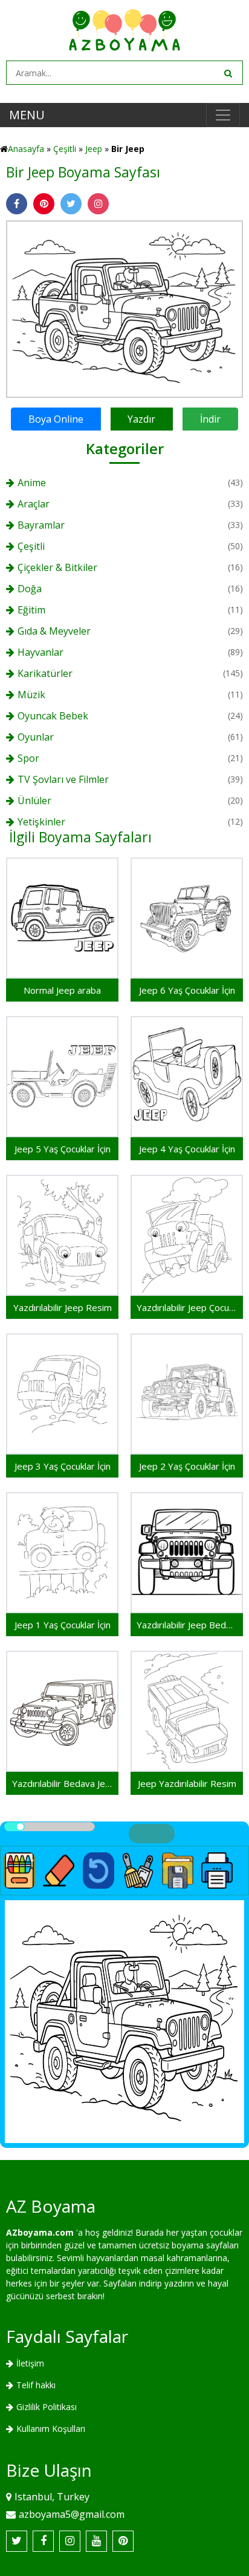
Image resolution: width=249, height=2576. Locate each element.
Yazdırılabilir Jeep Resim (63, 1307)
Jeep (94, 149)
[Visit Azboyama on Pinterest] (123, 2541)
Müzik (31, 695)
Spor (28, 758)
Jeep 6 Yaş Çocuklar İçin (187, 990)
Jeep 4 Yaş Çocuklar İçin (187, 1149)
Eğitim (31, 610)
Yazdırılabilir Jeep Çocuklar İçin (187, 1307)
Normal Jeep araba (62, 990)
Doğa (30, 589)
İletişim (30, 2363)
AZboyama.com (40, 2232)
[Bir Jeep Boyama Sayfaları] (124, 308)
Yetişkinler (41, 822)
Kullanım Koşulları (51, 2429)
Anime (32, 483)
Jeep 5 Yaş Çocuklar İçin (63, 1149)
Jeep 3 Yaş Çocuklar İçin (63, 1466)
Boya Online (56, 419)
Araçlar (34, 504)
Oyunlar (36, 737)
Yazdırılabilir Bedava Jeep (62, 1783)
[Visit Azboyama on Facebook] (43, 2541)
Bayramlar (41, 525)
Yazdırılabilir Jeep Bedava (187, 1625)
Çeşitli (65, 149)
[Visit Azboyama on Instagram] (70, 2541)
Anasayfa (26, 149)
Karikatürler (45, 673)
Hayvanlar (40, 652)
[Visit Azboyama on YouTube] (96, 2541)
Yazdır (141, 419)
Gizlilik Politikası (47, 2407)
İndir (210, 419)
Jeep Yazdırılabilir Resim (187, 1783)
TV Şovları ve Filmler (63, 779)
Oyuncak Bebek (53, 716)
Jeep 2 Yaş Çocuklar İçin (187, 1466)
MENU (27, 115)
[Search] (227, 73)
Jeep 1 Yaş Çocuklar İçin (63, 1625)
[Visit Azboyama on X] (17, 2541)
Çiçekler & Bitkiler (57, 567)
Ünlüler (34, 801)
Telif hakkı (36, 2385)
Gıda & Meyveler (54, 631)
